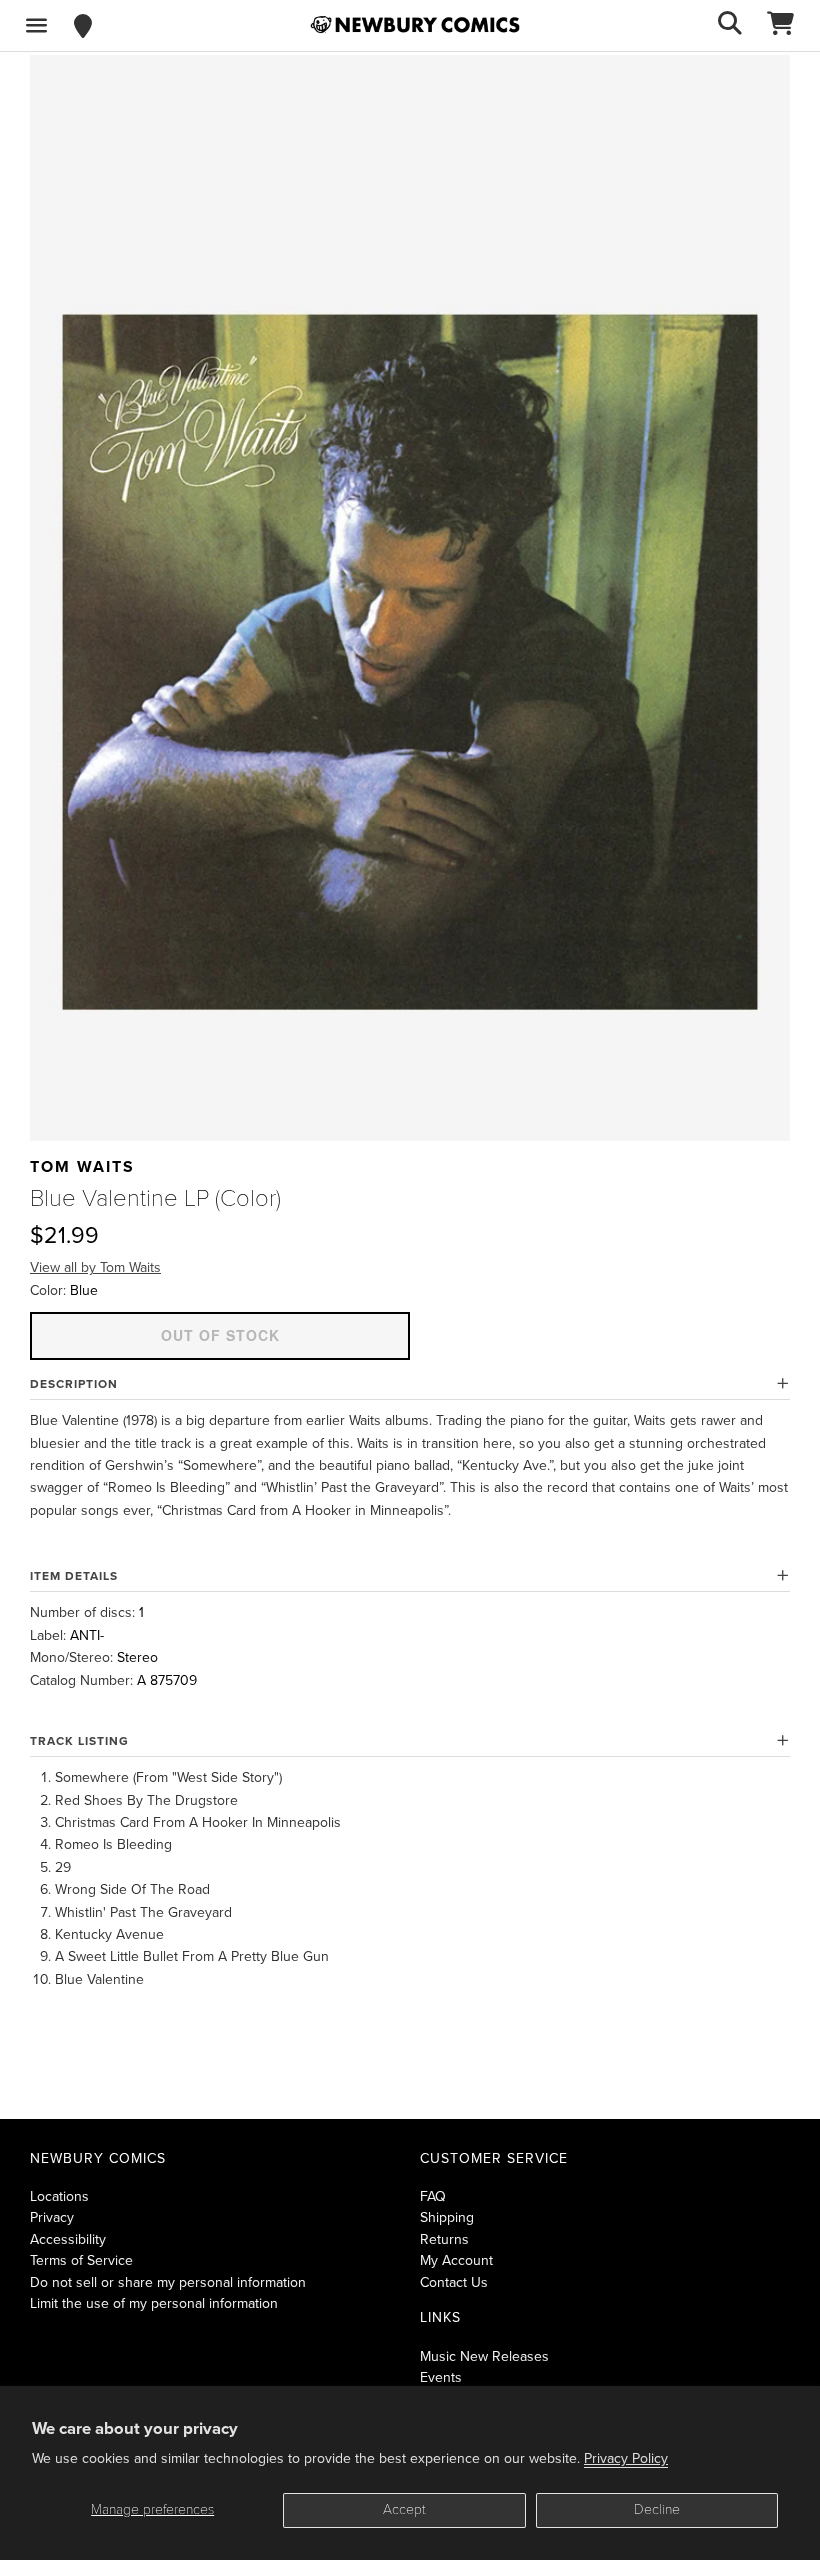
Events (441, 2377)
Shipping (447, 2217)
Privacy (52, 2217)
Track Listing (79, 1741)
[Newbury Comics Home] (415, 25)
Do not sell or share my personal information (168, 2282)
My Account (456, 2260)
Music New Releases (484, 2356)
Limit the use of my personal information (154, 2303)
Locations (59, 2196)
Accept (404, 2509)
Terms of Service (81, 2260)
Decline (657, 2509)
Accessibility (68, 2239)
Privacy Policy (626, 2458)
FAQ (433, 2196)
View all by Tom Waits (95, 1267)
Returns (444, 2239)
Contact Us (454, 2282)
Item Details (74, 1576)
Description (74, 1384)
